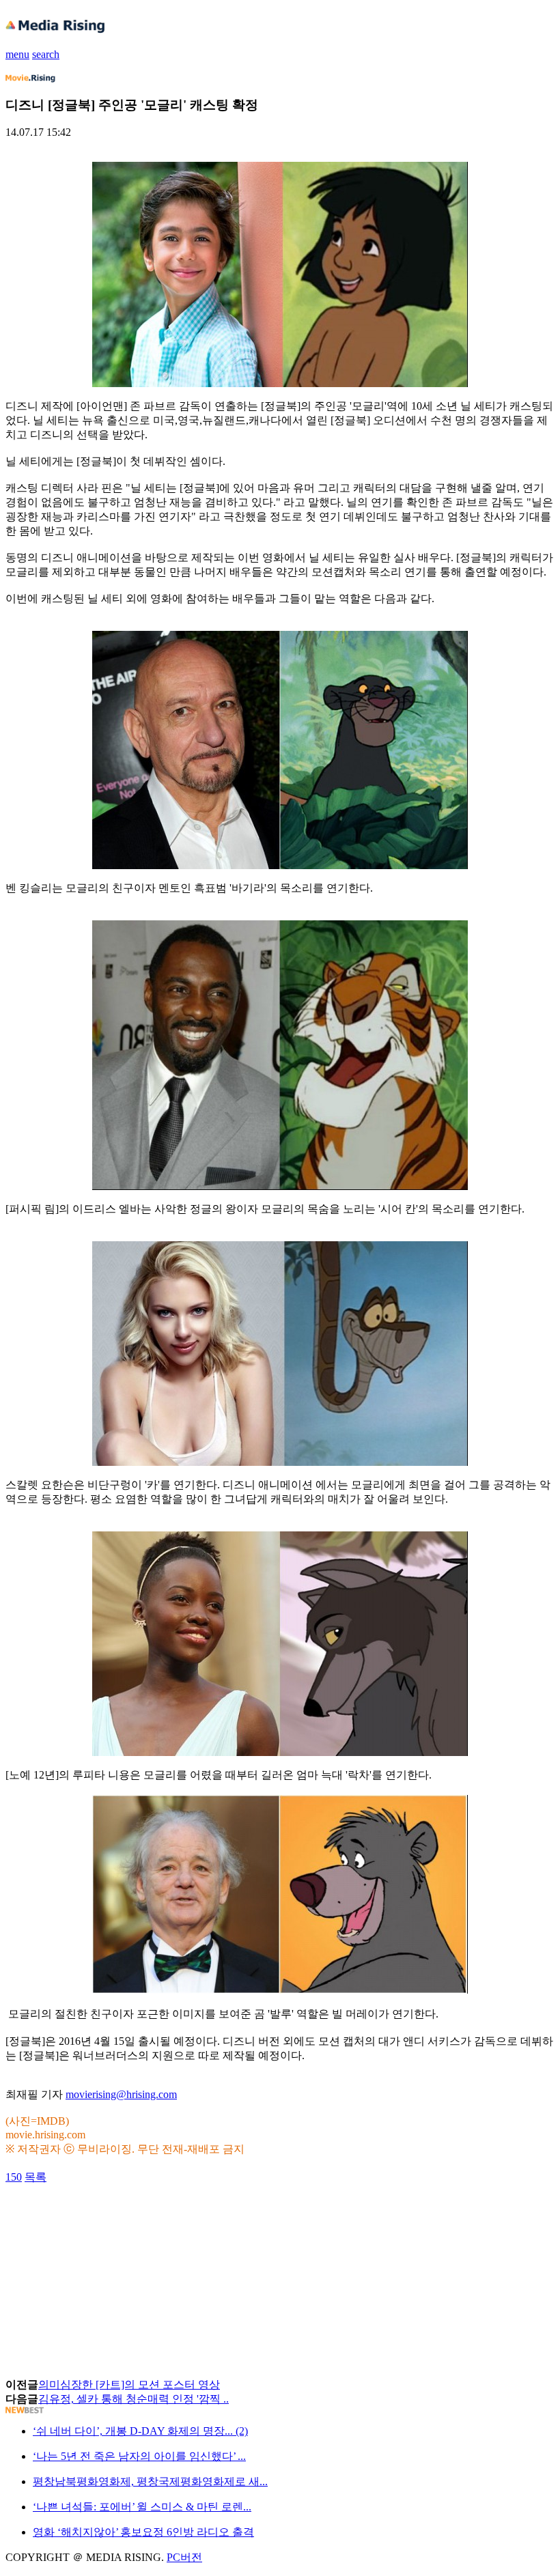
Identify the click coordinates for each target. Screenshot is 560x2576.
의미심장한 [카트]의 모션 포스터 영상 (129, 2384)
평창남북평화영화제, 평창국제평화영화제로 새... (150, 2481)
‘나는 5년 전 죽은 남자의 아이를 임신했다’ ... (139, 2456)
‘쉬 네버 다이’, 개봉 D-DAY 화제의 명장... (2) (140, 2431)
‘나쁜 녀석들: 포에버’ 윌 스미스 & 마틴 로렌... (142, 2507)
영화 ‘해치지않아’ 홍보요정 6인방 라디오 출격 (143, 2532)
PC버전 (184, 2557)
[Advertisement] (115, 2216)
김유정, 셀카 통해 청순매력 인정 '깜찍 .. (134, 2399)
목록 (36, 2177)
